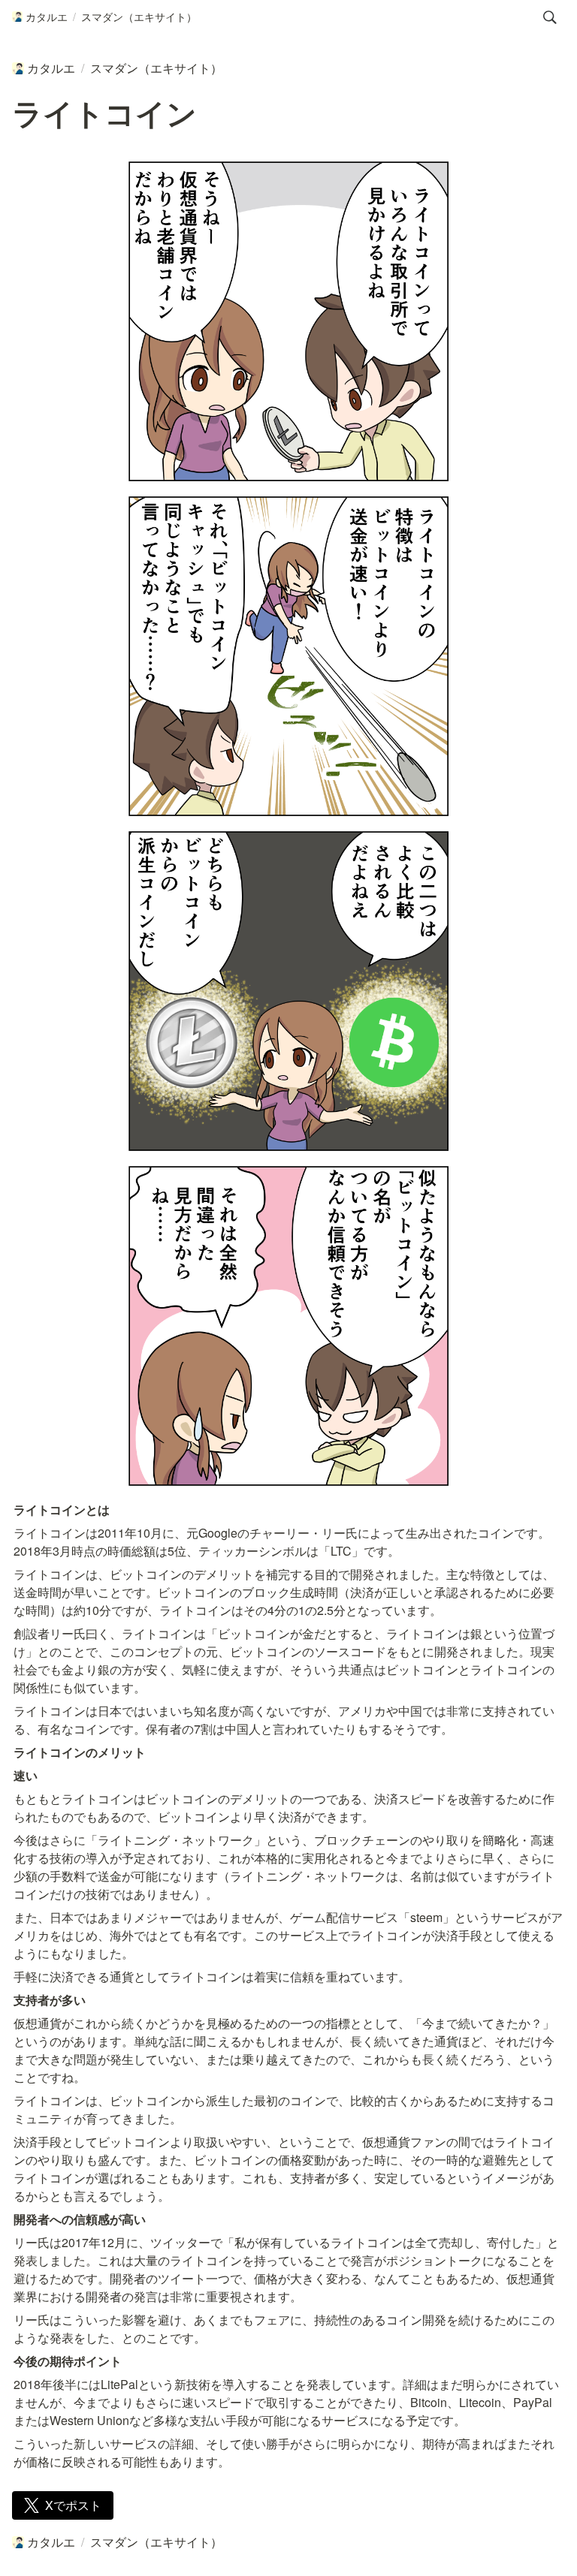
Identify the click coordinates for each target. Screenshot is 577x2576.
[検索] (550, 17)
